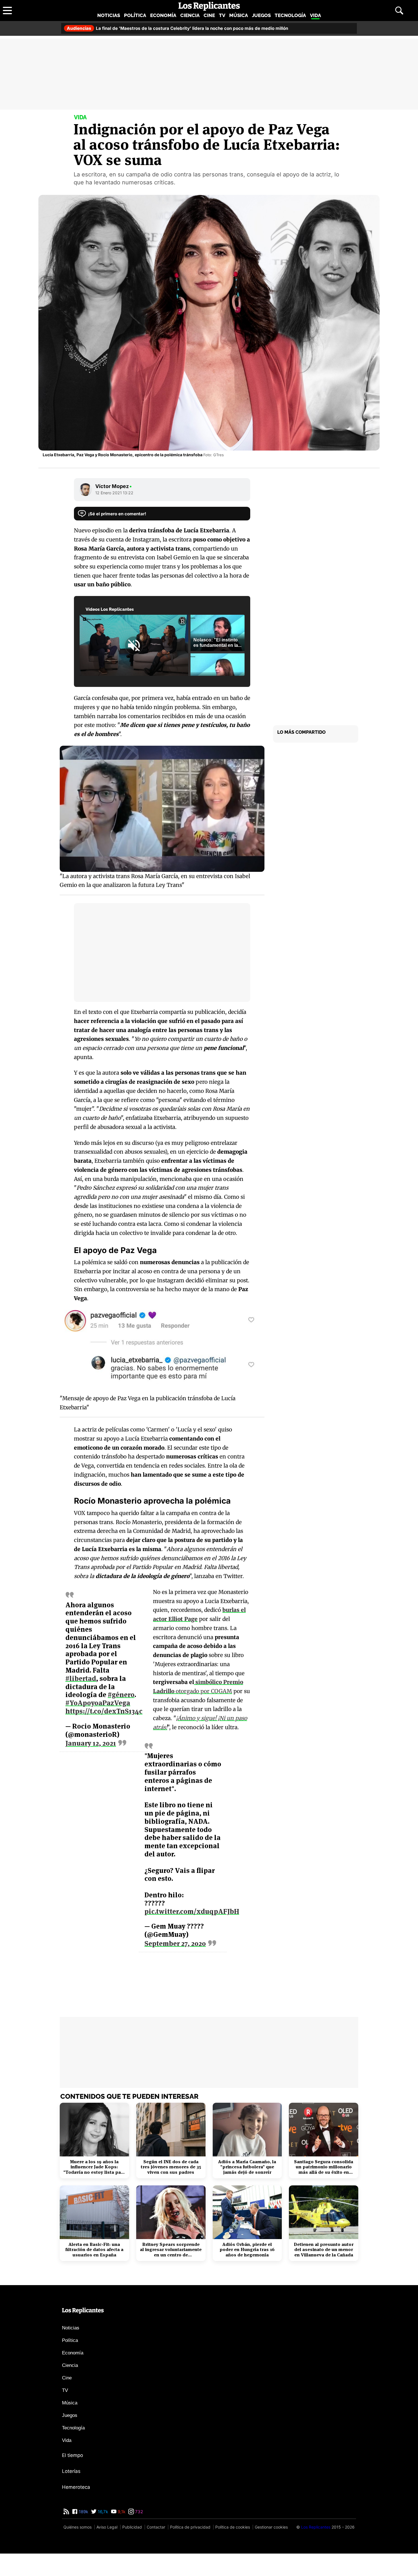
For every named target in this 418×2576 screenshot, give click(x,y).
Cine (209, 15)
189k (83, 2512)
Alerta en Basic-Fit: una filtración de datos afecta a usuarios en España (94, 2250)
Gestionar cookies (271, 2527)
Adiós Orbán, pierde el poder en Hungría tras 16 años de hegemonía (247, 2250)
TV (222, 15)
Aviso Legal (107, 2527)
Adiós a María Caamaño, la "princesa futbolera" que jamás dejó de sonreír (247, 2167)
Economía (163, 15)
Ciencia (190, 15)
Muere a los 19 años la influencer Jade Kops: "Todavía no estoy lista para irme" (94, 2167)
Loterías (71, 2471)
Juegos (261, 15)
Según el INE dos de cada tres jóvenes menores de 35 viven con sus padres (171, 2167)
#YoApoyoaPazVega (98, 1703)
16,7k (102, 2512)
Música (239, 15)
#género (121, 1695)
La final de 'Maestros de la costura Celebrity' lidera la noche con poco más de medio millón (177, 28)
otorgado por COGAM (203, 1691)
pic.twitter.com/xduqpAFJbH (192, 1911)
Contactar (156, 2527)
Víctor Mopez (114, 486)
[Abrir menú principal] (7, 11)
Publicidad (132, 2527)
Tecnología (290, 15)
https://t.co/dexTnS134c (104, 1711)
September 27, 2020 (175, 1944)
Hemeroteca (76, 2487)
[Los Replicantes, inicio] (209, 6)
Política (135, 15)
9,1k (121, 2512)
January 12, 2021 (91, 1744)
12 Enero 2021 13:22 (114, 493)
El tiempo (73, 2455)
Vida (315, 15)
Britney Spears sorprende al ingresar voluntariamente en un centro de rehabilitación (171, 2250)
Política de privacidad (190, 2527)
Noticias (109, 15)
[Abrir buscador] (399, 11)
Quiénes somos (77, 2527)
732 (138, 2512)
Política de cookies (233, 2527)
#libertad (81, 1678)
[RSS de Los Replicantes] (66, 2512)
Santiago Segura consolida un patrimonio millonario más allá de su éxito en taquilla (324, 2167)
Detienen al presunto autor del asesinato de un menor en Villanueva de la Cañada (324, 2250)
